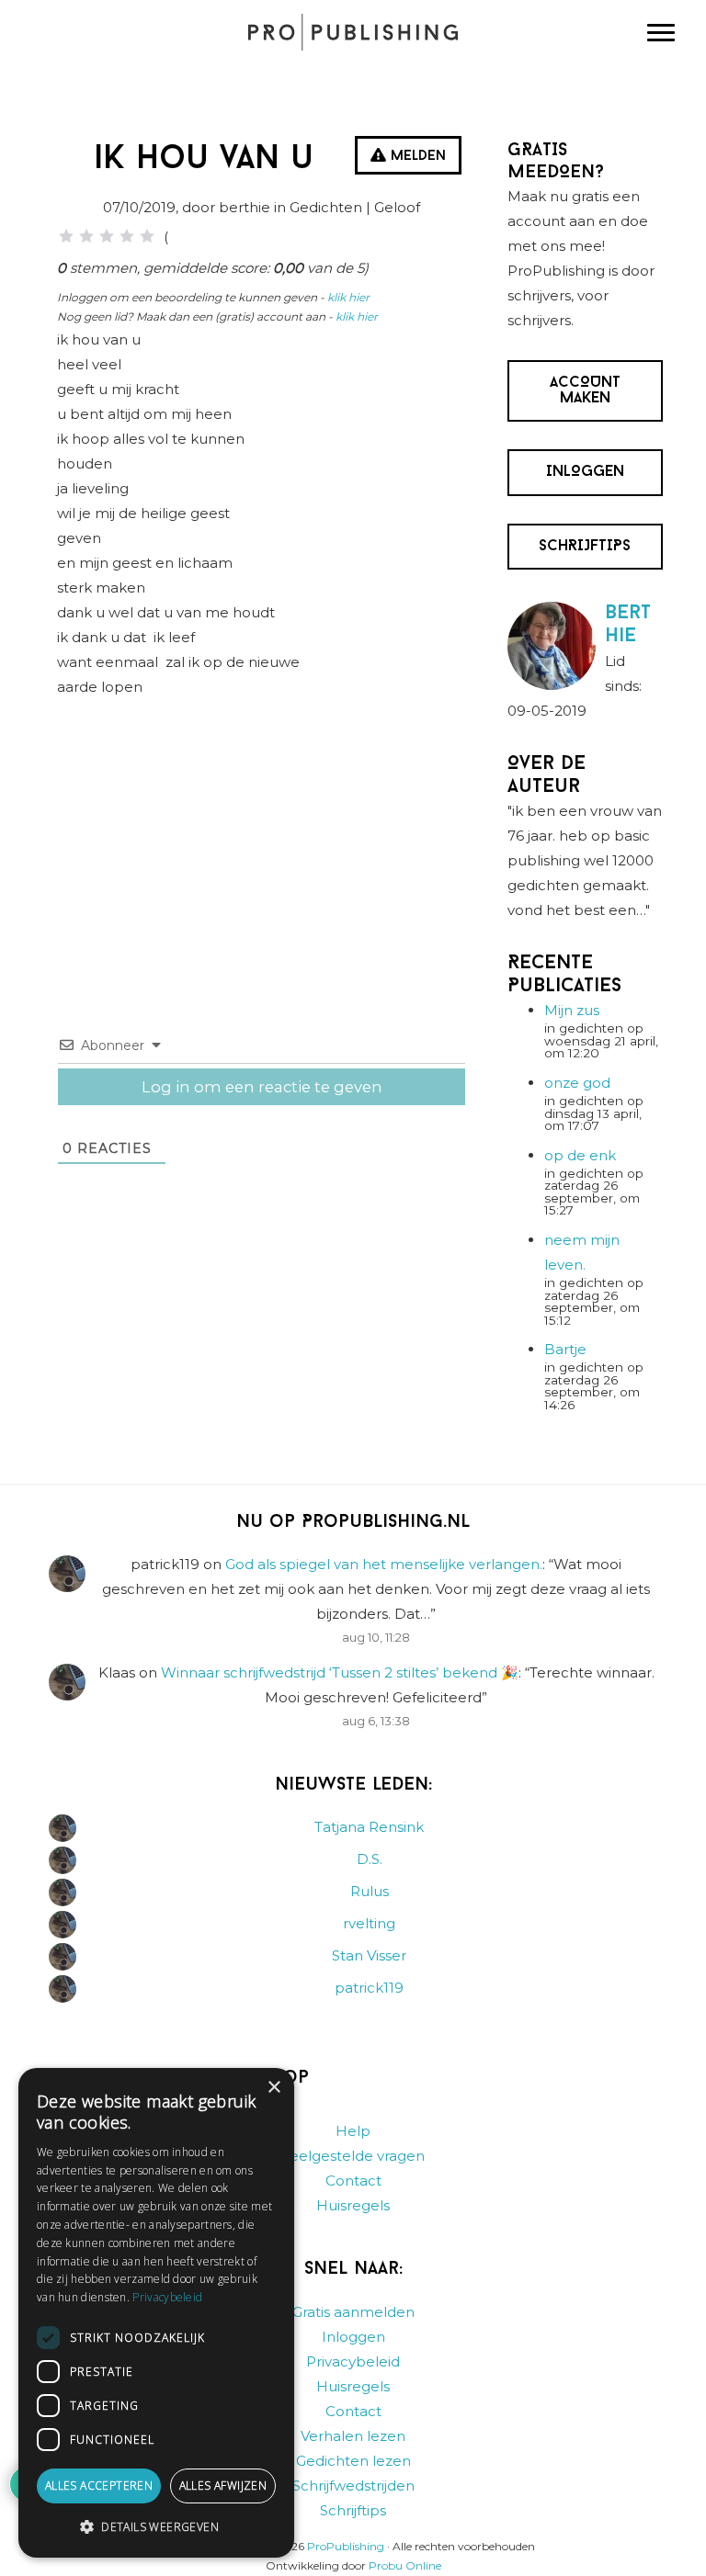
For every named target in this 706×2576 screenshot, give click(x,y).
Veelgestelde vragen (353, 2156)
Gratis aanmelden (353, 2312)
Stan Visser (369, 1955)
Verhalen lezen (353, 2436)
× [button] (273, 2088)
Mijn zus (572, 1010)
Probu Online (405, 2565)
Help (353, 2131)
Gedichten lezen (353, 2461)
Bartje (565, 1349)
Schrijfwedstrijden (353, 2486)
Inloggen (353, 2337)
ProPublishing (346, 2546)
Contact (353, 2181)
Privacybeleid (353, 2361)
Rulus (370, 1891)
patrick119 (369, 1988)
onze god (577, 1083)
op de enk (580, 1155)
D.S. (370, 1859)
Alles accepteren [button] (99, 2486)
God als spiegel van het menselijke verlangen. (384, 1564)
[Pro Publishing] (353, 32)
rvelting (369, 1923)
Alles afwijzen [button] (223, 2486)
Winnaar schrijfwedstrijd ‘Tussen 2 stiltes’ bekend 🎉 (340, 1672)
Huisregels (353, 2205)
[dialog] (156, 2313)
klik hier (348, 297)
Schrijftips (353, 2510)
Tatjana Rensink (369, 1827)
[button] (156, 2527)
